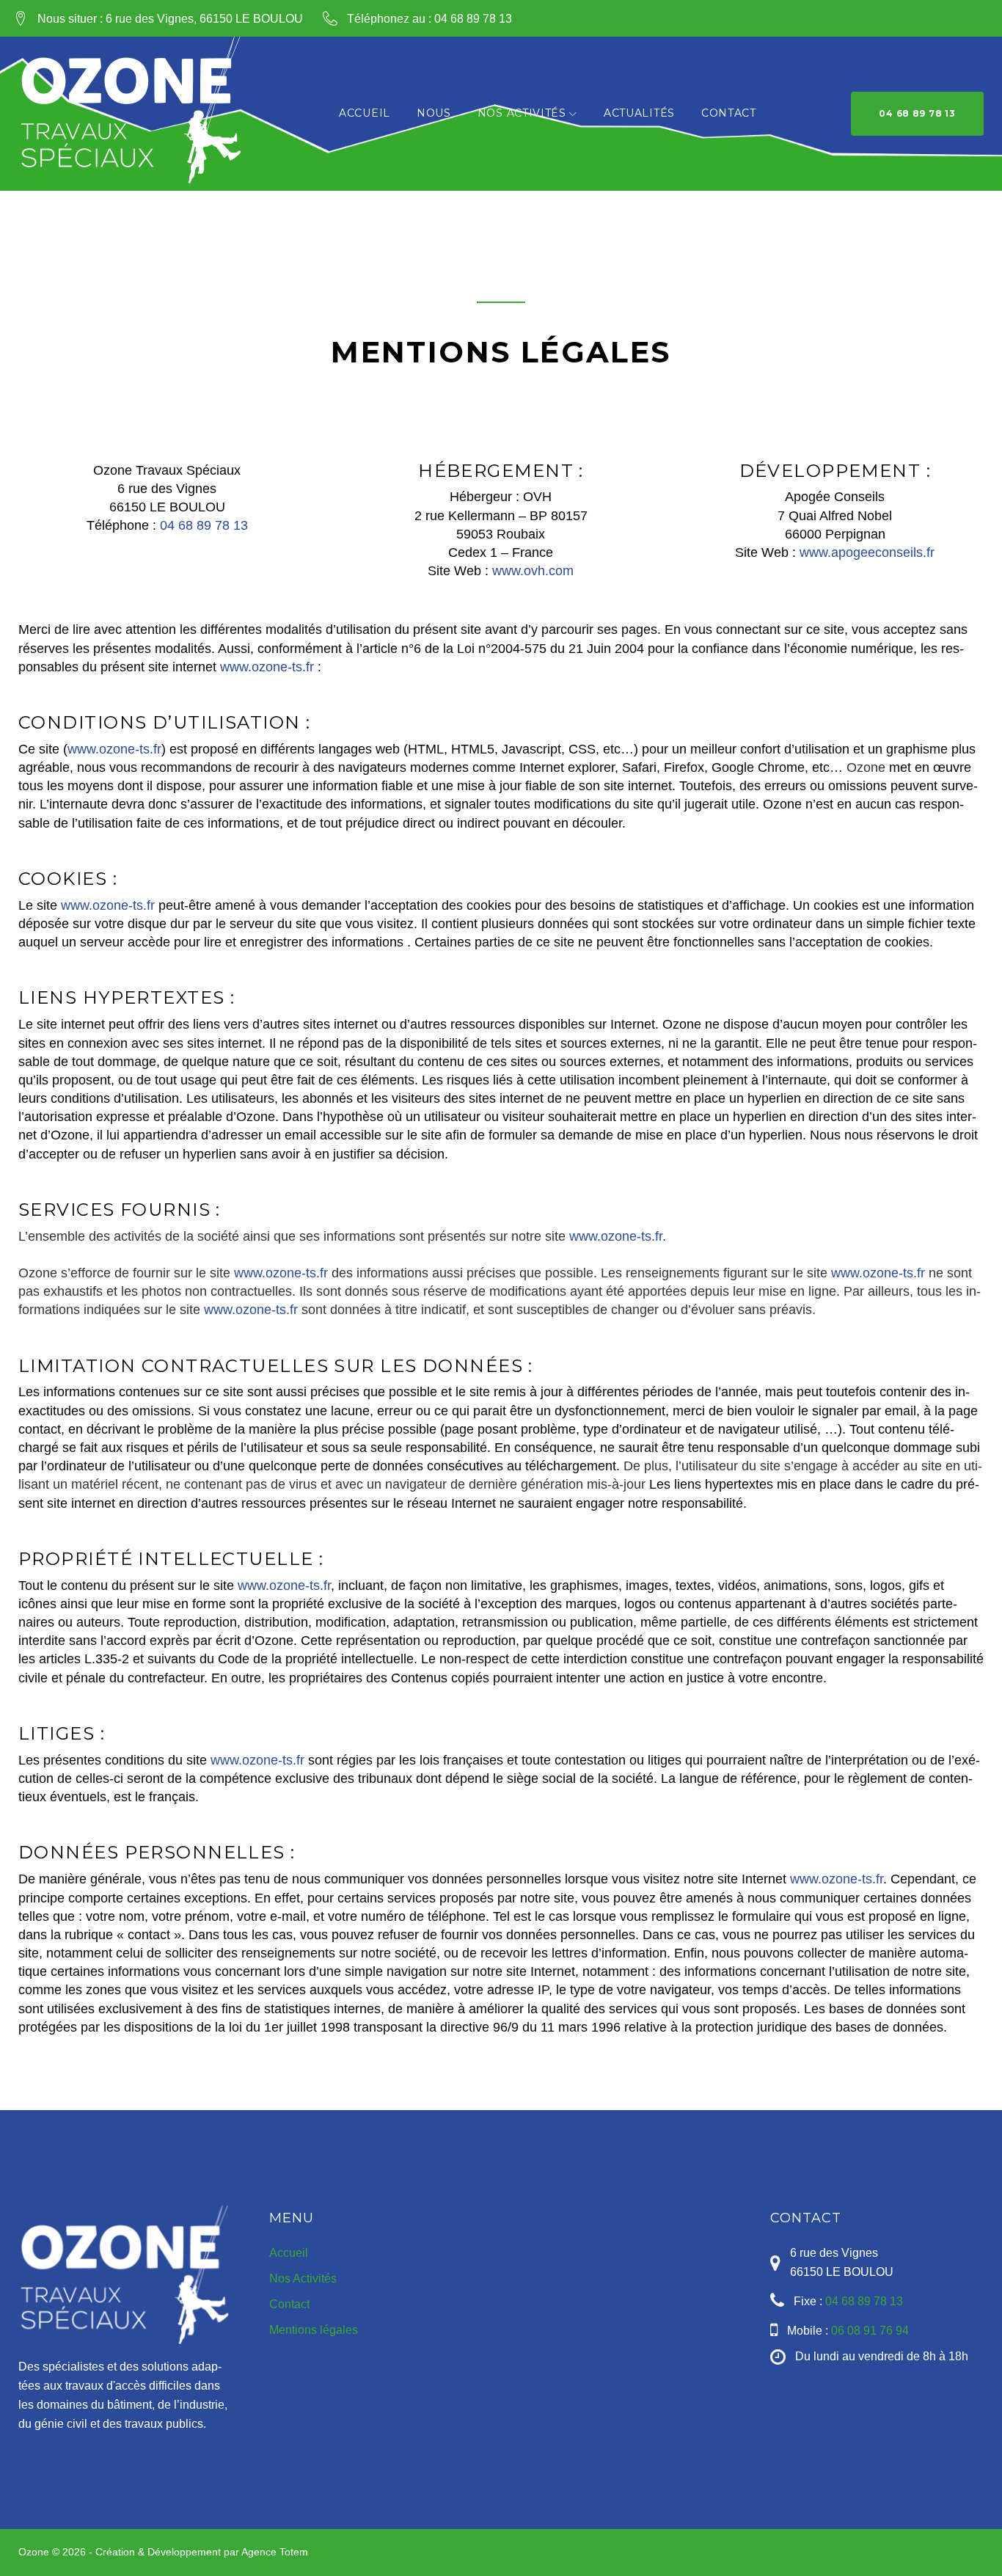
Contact (729, 113)
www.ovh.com (533, 571)
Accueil (365, 113)
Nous (434, 113)
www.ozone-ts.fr (267, 667)
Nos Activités (522, 113)
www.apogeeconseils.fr (867, 552)
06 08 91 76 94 (870, 2331)
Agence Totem (275, 2552)
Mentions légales (314, 2330)
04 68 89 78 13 (473, 19)
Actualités (639, 113)
